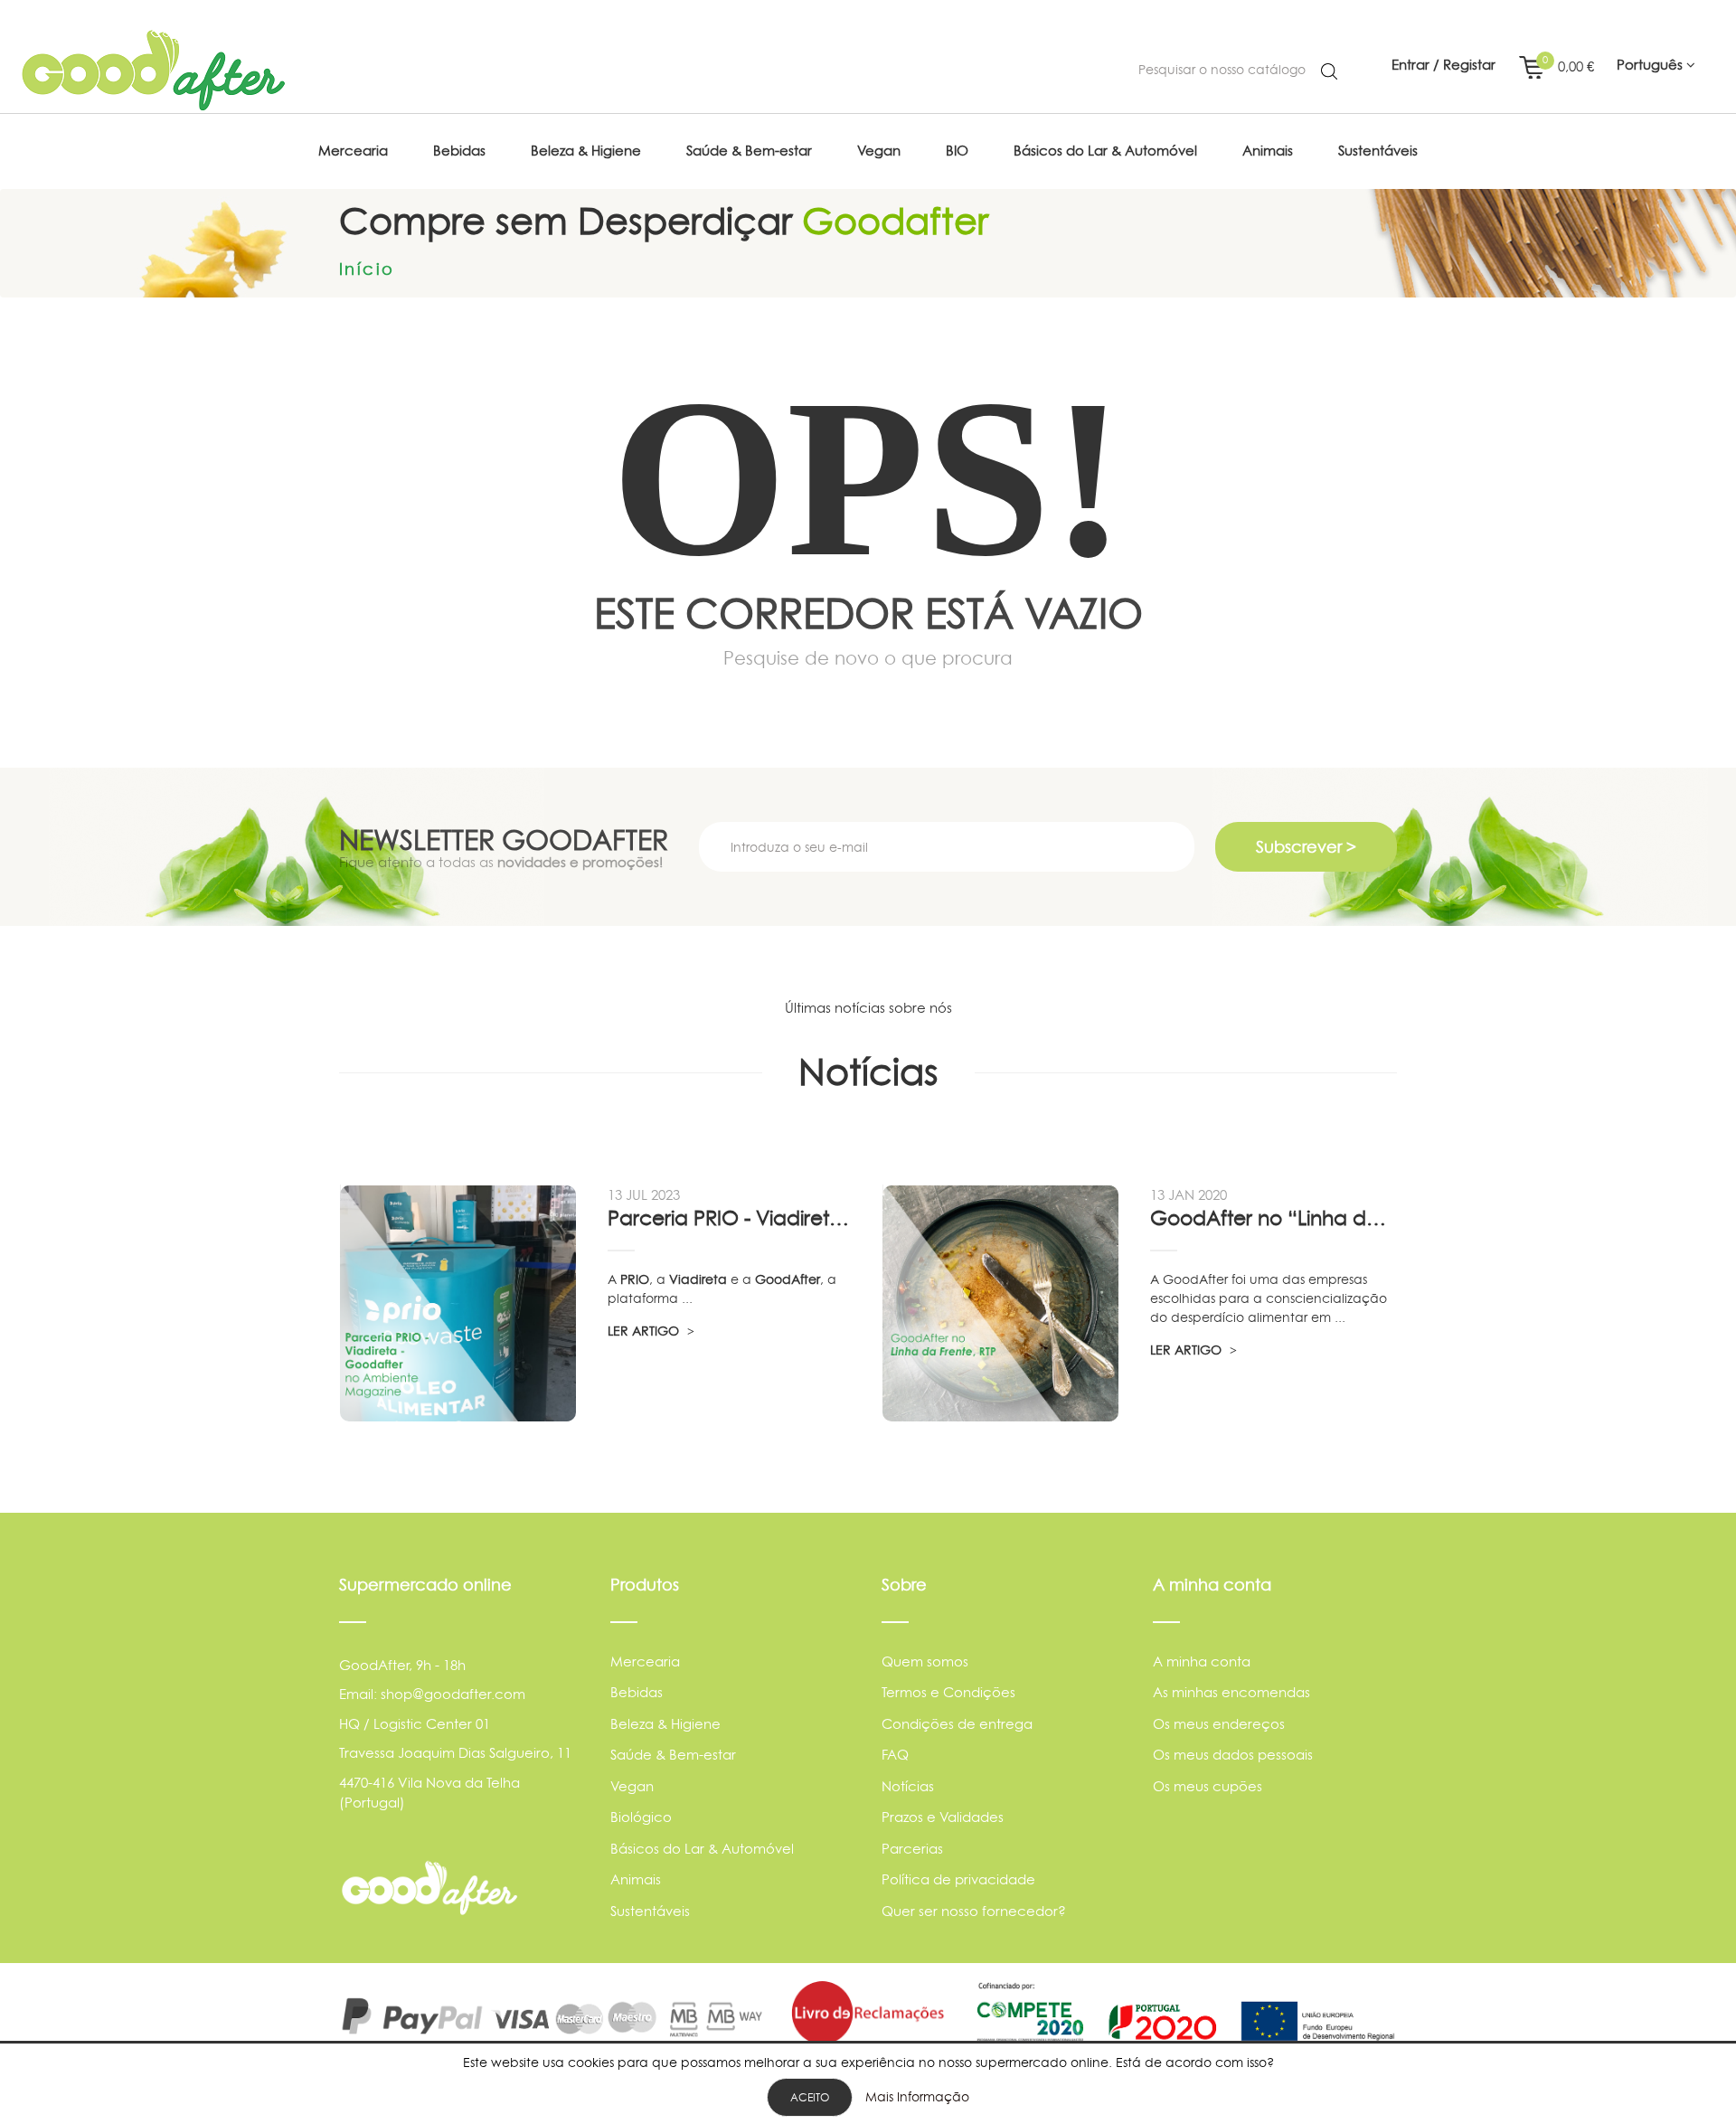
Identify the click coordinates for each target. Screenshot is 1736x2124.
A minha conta (1202, 1661)
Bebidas (637, 1692)
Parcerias (912, 1849)
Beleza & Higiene (665, 1724)
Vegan (632, 1786)
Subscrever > (1306, 847)
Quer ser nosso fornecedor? (974, 1911)
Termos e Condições (948, 1692)
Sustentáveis (650, 1911)
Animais (636, 1879)
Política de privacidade (958, 1879)
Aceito (810, 2097)
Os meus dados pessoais (1233, 1755)
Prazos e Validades (943, 1817)
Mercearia (645, 1661)
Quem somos (925, 1661)
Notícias (908, 1786)
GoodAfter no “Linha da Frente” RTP (1273, 1218)
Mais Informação (917, 2096)
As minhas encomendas (1231, 1692)
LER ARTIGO (645, 1331)
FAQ (895, 1755)
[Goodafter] (154, 71)
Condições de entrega (957, 1724)
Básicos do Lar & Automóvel (702, 1849)
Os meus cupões (1208, 1786)
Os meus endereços (1219, 1724)
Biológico (641, 1817)
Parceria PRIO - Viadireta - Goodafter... (731, 1218)
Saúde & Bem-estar (673, 1755)
